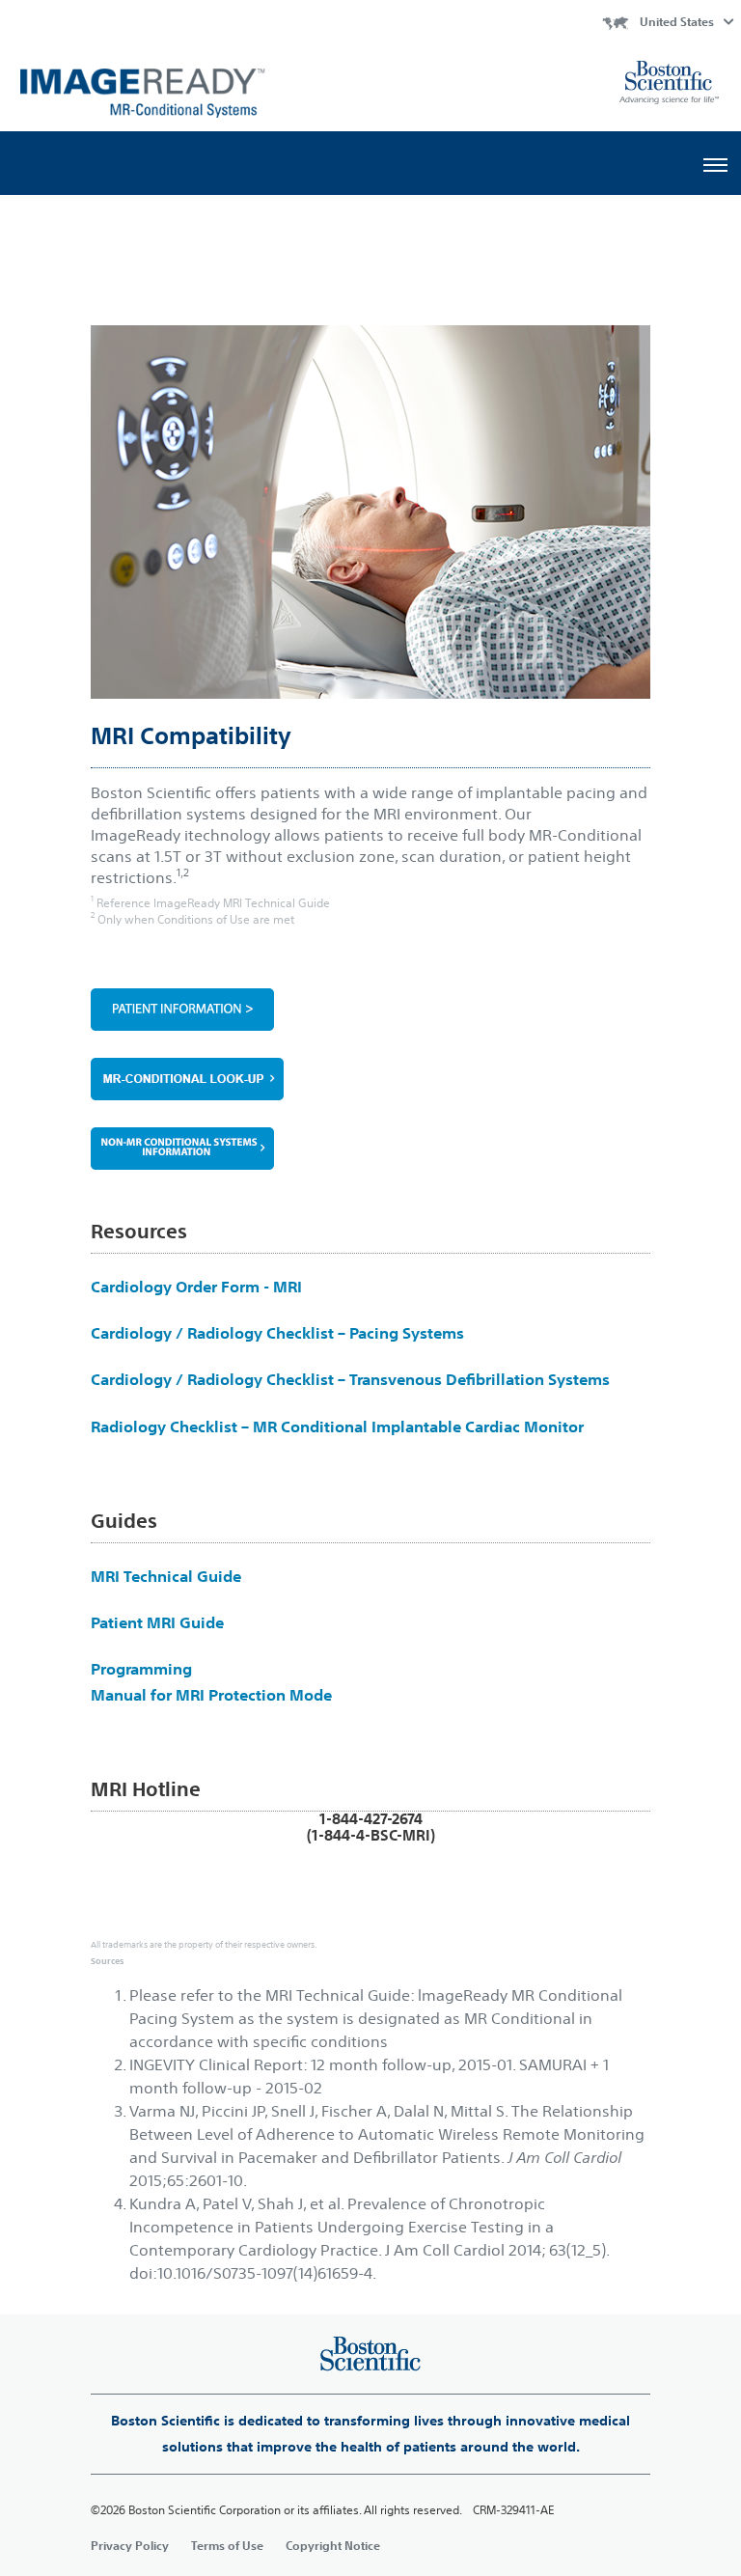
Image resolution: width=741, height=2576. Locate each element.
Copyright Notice (333, 2545)
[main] (370, 1416)
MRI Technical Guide (166, 1576)
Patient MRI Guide (157, 1622)
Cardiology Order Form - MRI (196, 1287)
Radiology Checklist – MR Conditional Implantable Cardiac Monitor (337, 1426)
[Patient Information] (370, 1010)
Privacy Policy (130, 2545)
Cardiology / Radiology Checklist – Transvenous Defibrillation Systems (350, 1379)
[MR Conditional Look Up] (370, 1079)
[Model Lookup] (370, 1159)
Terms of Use (227, 2545)
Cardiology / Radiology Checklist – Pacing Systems (277, 1333)
